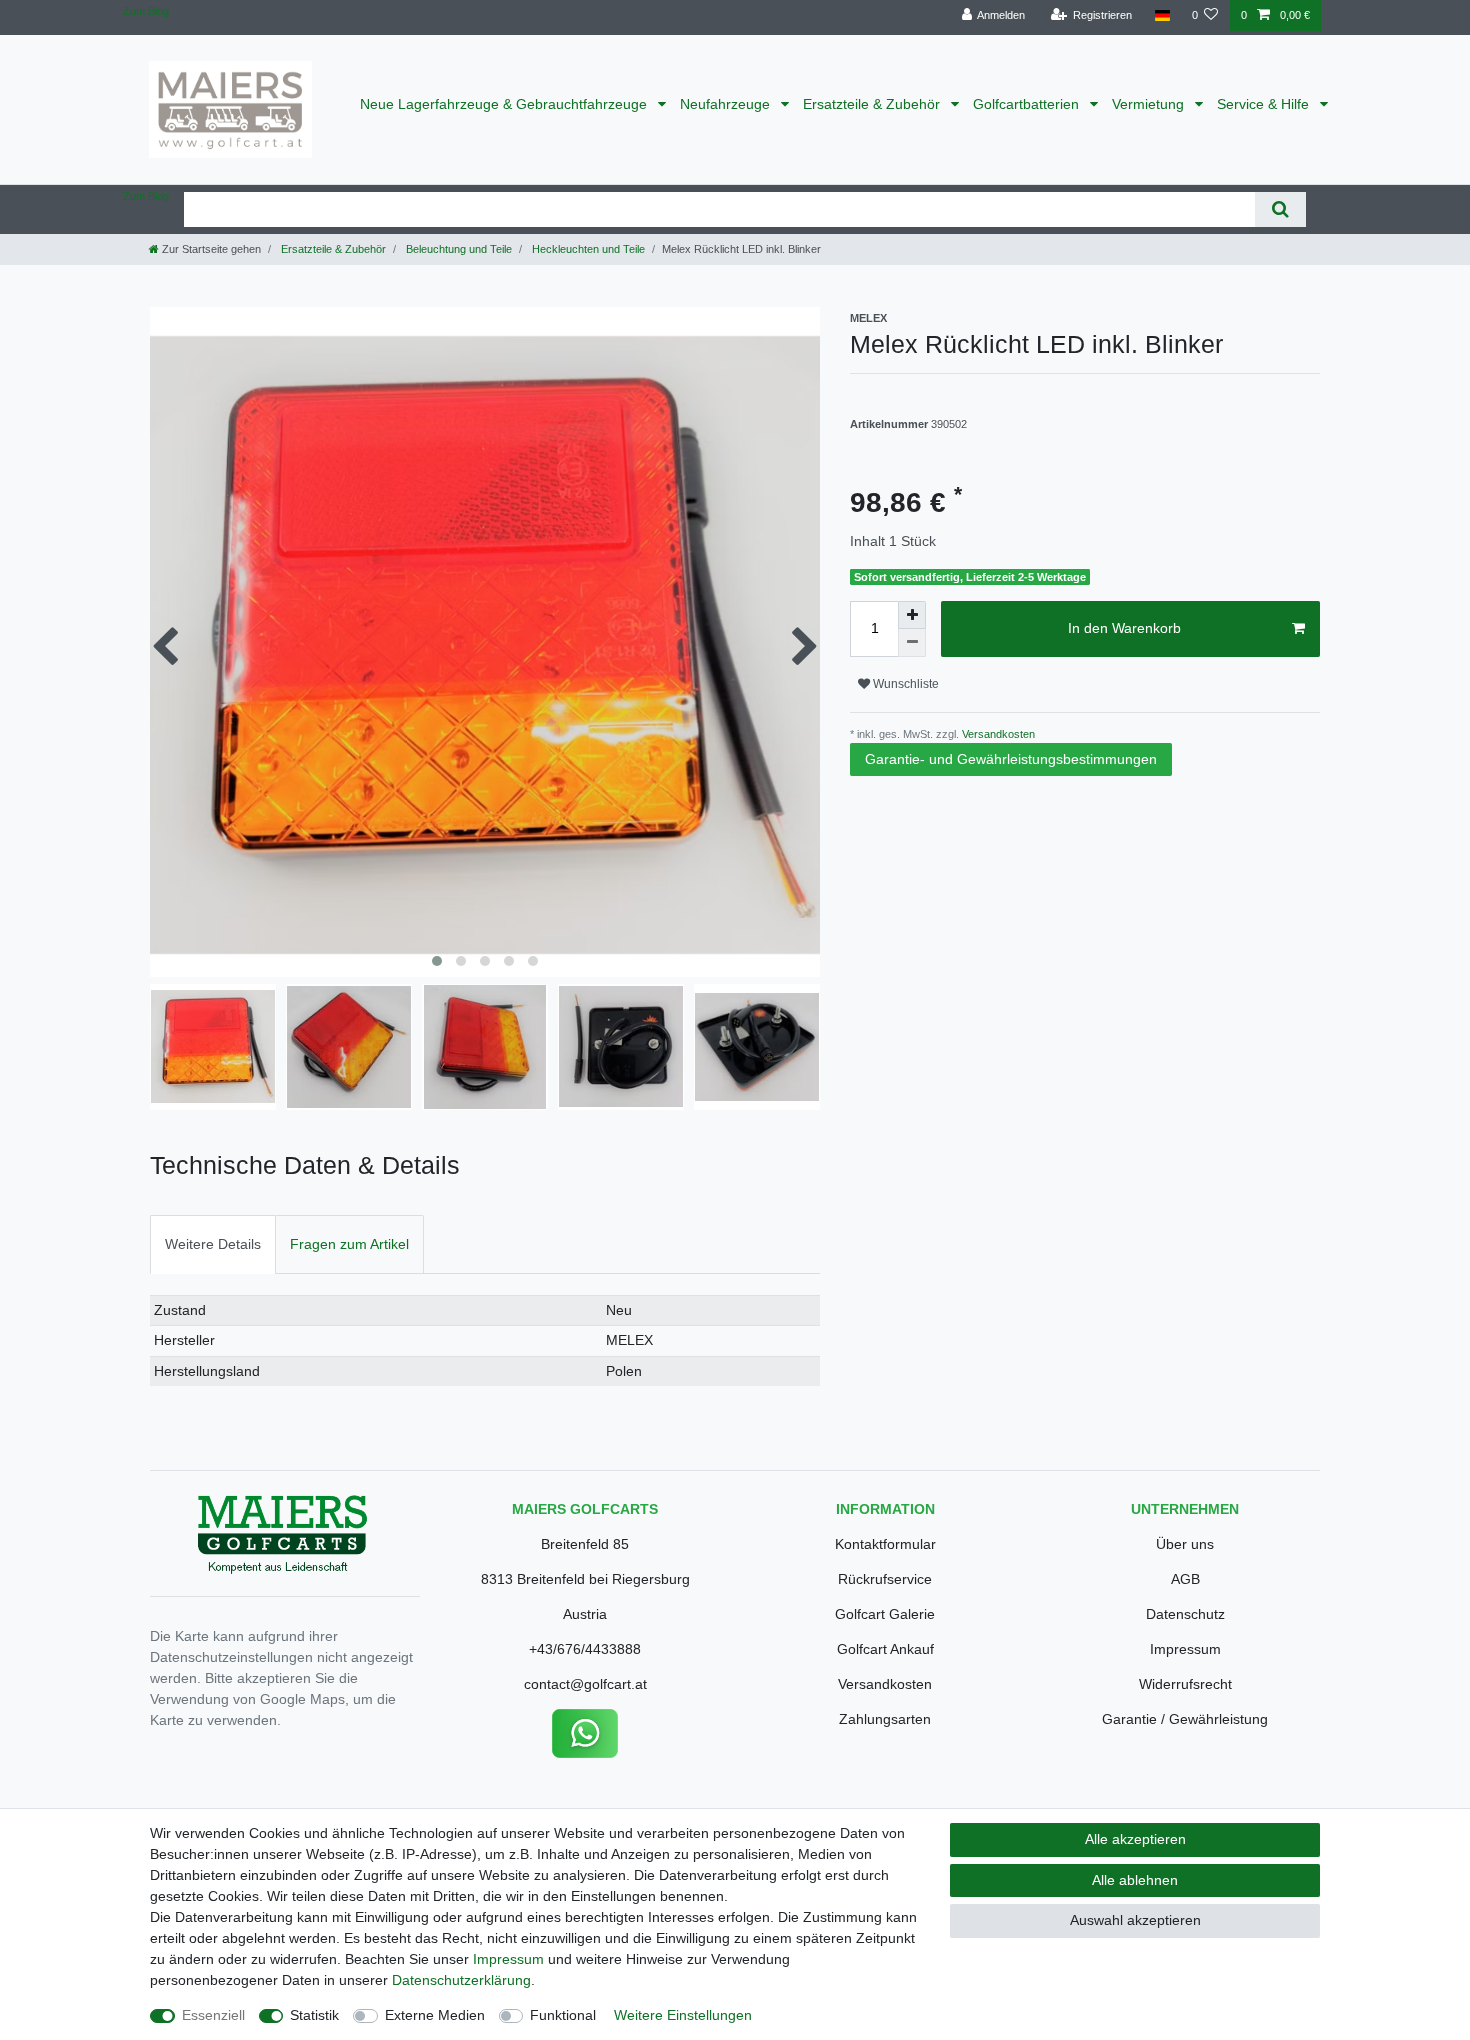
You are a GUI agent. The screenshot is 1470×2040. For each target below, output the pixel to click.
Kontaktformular (885, 1544)
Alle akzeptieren (1135, 1839)
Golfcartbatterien (1028, 104)
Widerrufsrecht (1185, 1684)
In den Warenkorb (1124, 628)
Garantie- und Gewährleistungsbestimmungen (1011, 759)
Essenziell (213, 2015)
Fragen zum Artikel (349, 1244)
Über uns (1185, 1544)
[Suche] (1280, 209)
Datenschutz (1185, 1614)
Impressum (1185, 1649)
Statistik (314, 2015)
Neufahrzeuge (727, 104)
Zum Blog (146, 11)
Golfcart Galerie (885, 1614)
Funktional (563, 2015)
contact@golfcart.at (585, 1684)
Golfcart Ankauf (885, 1649)
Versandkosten (997, 734)
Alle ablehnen (1135, 1880)
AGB (1185, 1579)
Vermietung (1150, 104)
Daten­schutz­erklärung (461, 1980)
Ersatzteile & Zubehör (873, 104)
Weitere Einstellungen (683, 2015)
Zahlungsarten (885, 1719)
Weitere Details (213, 1244)
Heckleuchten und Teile (587, 249)
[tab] (213, 1244)
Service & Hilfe (1265, 104)
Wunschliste (904, 684)
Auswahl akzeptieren (1135, 1920)
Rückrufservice (885, 1579)
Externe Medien (435, 2015)
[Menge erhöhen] (912, 615)
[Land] (1161, 15)
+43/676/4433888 (585, 1649)
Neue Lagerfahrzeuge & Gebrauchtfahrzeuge (505, 104)
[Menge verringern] (912, 643)
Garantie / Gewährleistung (1185, 1719)
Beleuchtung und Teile (457, 249)
